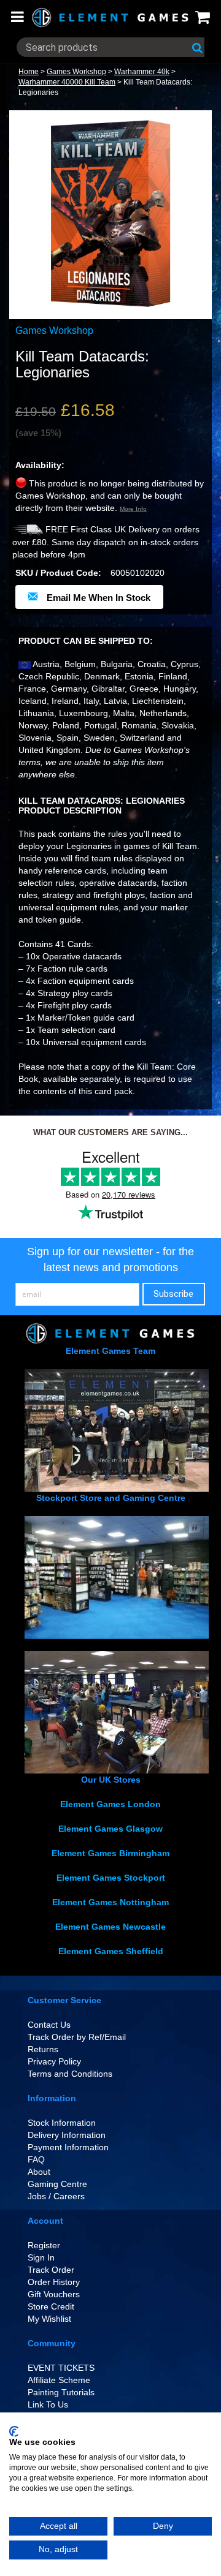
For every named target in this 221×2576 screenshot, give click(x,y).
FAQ (36, 2159)
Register (44, 2245)
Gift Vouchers (54, 2294)
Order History (54, 2282)
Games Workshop (76, 72)
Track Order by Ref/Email (77, 2037)
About (39, 2172)
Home (29, 72)
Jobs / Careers (56, 2196)
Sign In (41, 2257)
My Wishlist (49, 2319)
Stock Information (62, 2123)
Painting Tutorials (61, 2392)
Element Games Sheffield (111, 1951)
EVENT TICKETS (61, 2368)
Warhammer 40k (142, 72)
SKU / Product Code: (58, 573)
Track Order (51, 2270)
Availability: (40, 465)
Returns (43, 2049)
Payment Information (68, 2147)
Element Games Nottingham (110, 1902)
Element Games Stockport (111, 1878)
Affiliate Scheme (59, 2380)
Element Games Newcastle (110, 1927)
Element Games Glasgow (110, 1829)
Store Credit (51, 2306)
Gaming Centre (57, 2184)
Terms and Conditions (70, 2074)
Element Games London (110, 1804)
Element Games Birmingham (110, 1853)
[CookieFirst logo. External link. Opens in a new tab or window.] (14, 2431)
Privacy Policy (54, 2061)
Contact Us (49, 2025)
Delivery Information (67, 2135)
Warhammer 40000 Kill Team (67, 82)
